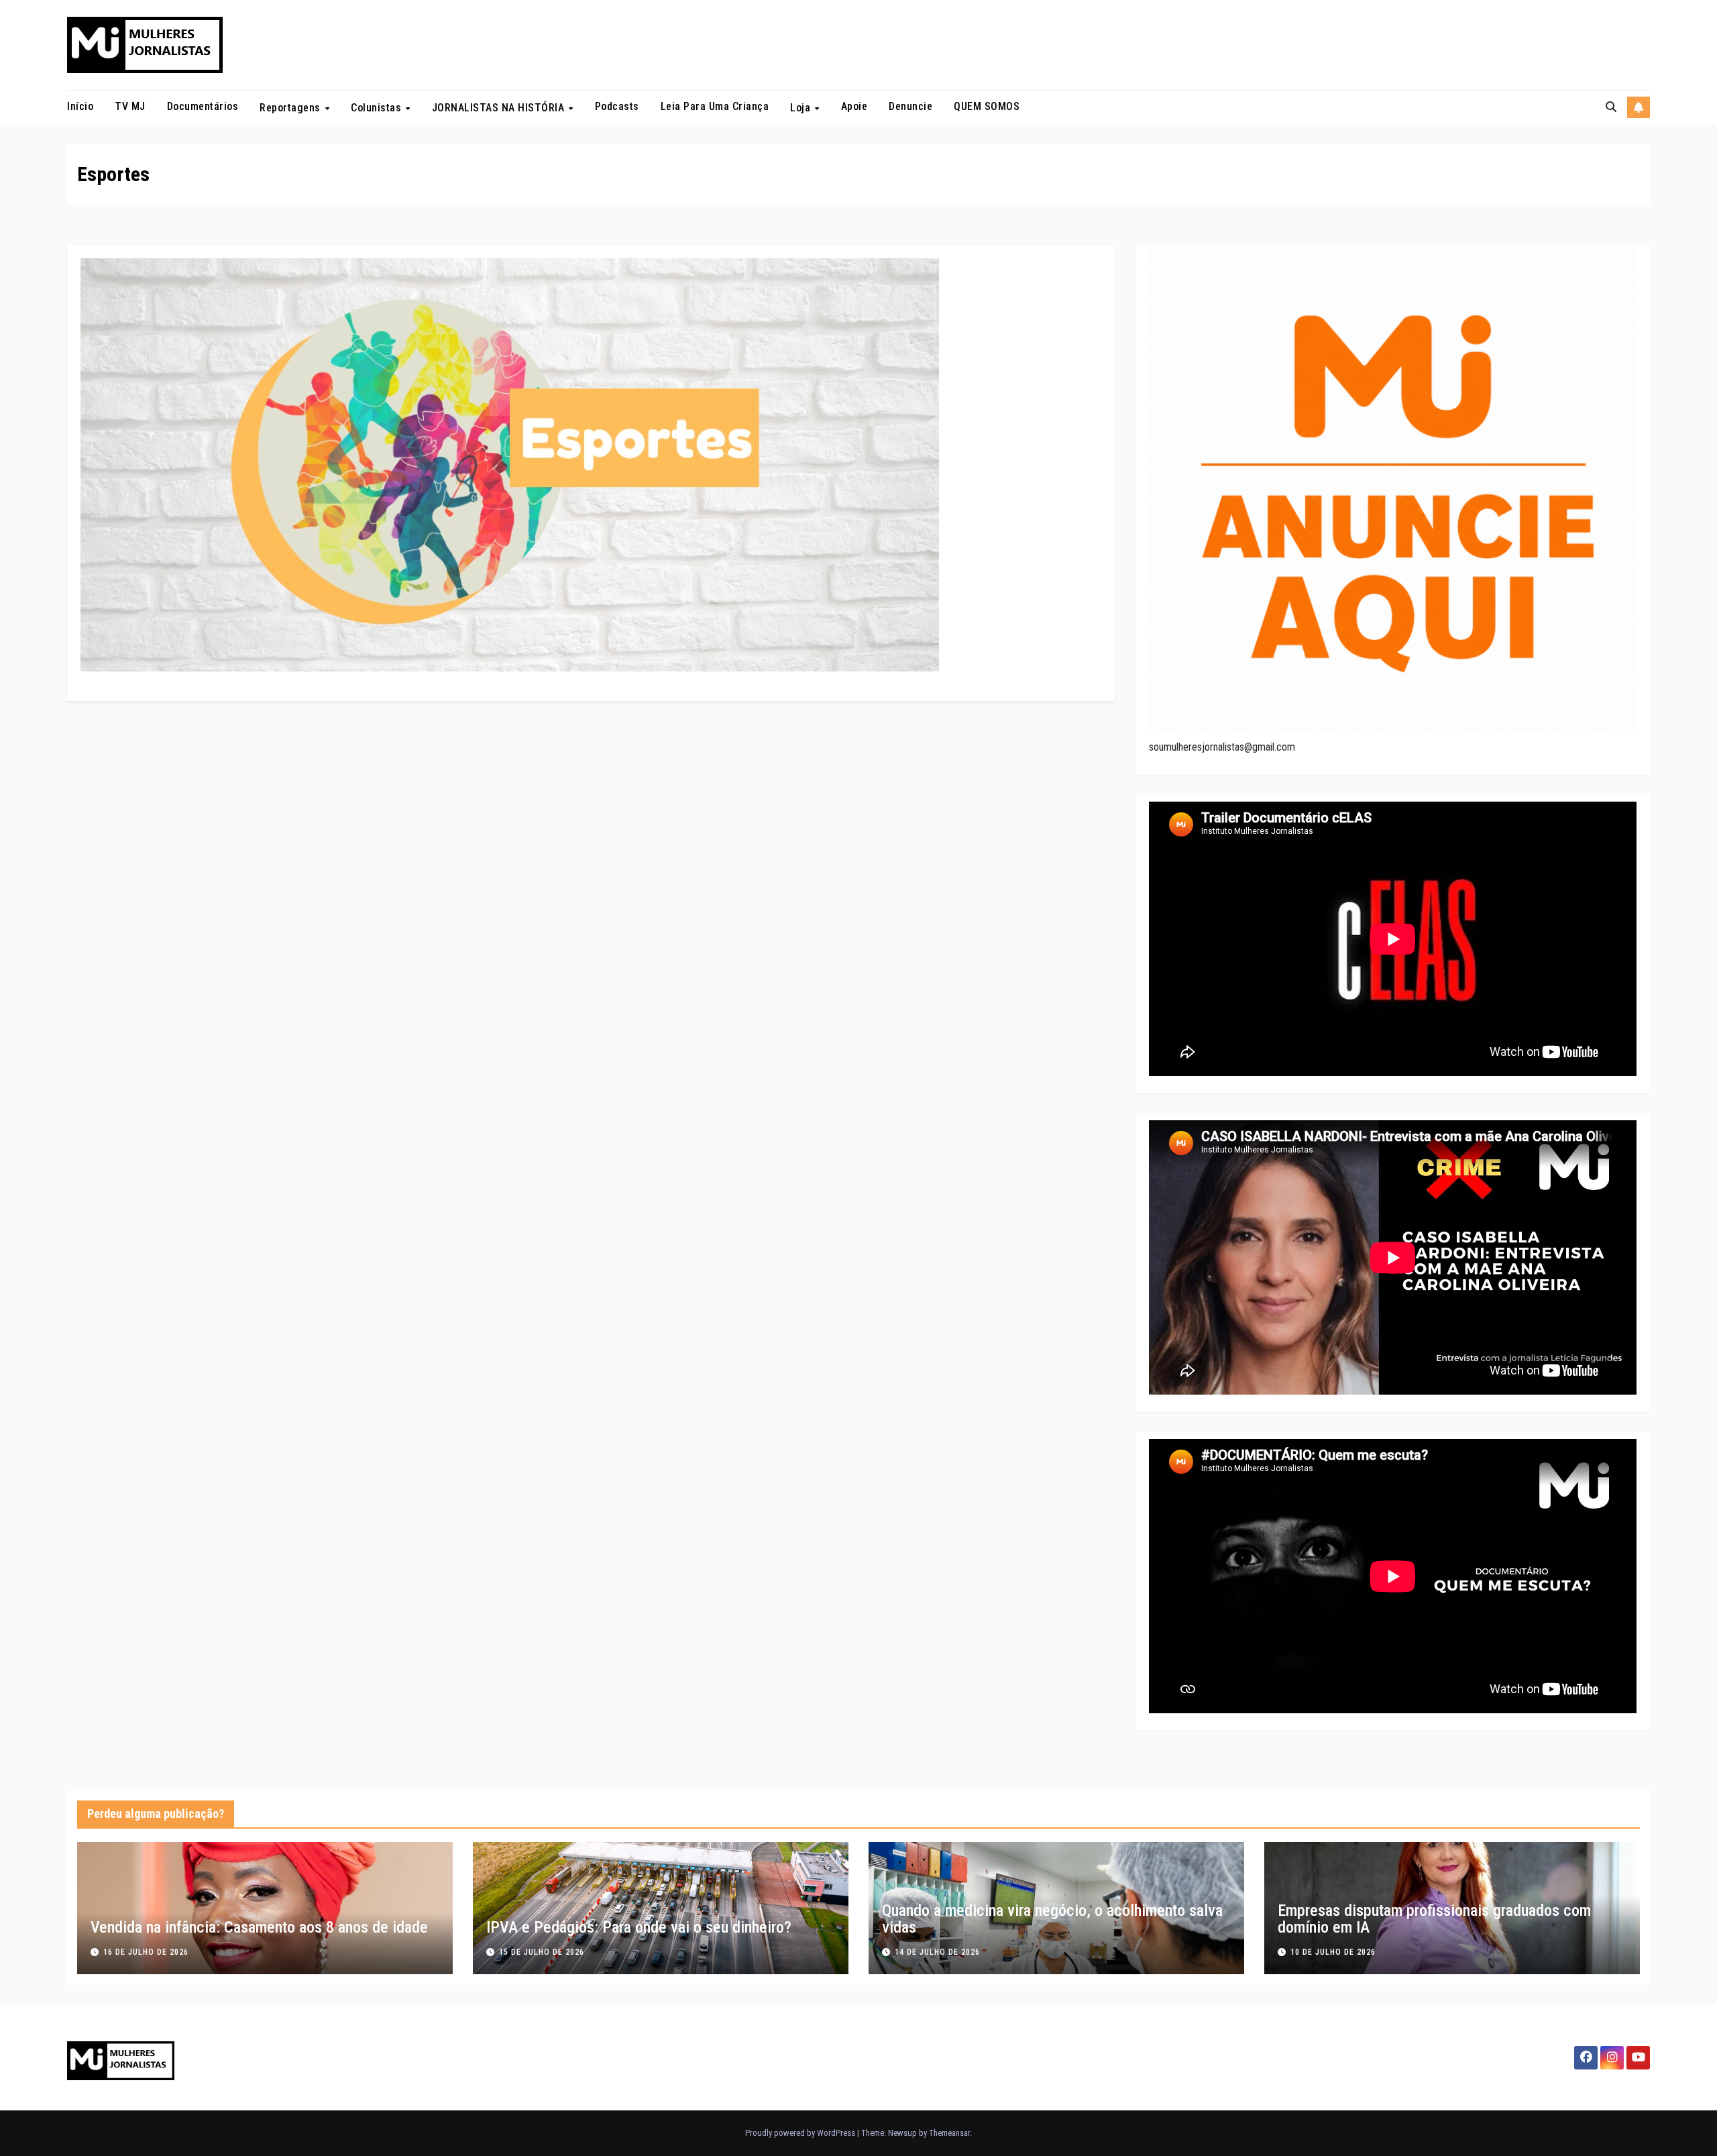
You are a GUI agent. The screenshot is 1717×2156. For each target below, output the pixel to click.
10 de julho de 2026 (1333, 1952)
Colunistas (378, 108)
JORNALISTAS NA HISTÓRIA (500, 108)
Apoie (854, 106)
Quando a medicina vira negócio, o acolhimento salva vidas (1052, 1919)
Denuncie (910, 106)
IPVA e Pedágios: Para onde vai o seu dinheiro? (639, 1927)
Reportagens (291, 108)
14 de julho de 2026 (937, 1952)
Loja (802, 108)
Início (80, 106)
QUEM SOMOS (987, 106)
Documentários (203, 106)
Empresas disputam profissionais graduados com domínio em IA (1434, 1919)
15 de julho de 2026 (542, 1952)
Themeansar (949, 2133)
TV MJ (130, 106)
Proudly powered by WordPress (801, 2133)
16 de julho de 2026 (146, 1952)
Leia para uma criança (715, 106)
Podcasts (617, 106)
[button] (1611, 107)
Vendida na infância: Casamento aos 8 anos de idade (259, 1927)
